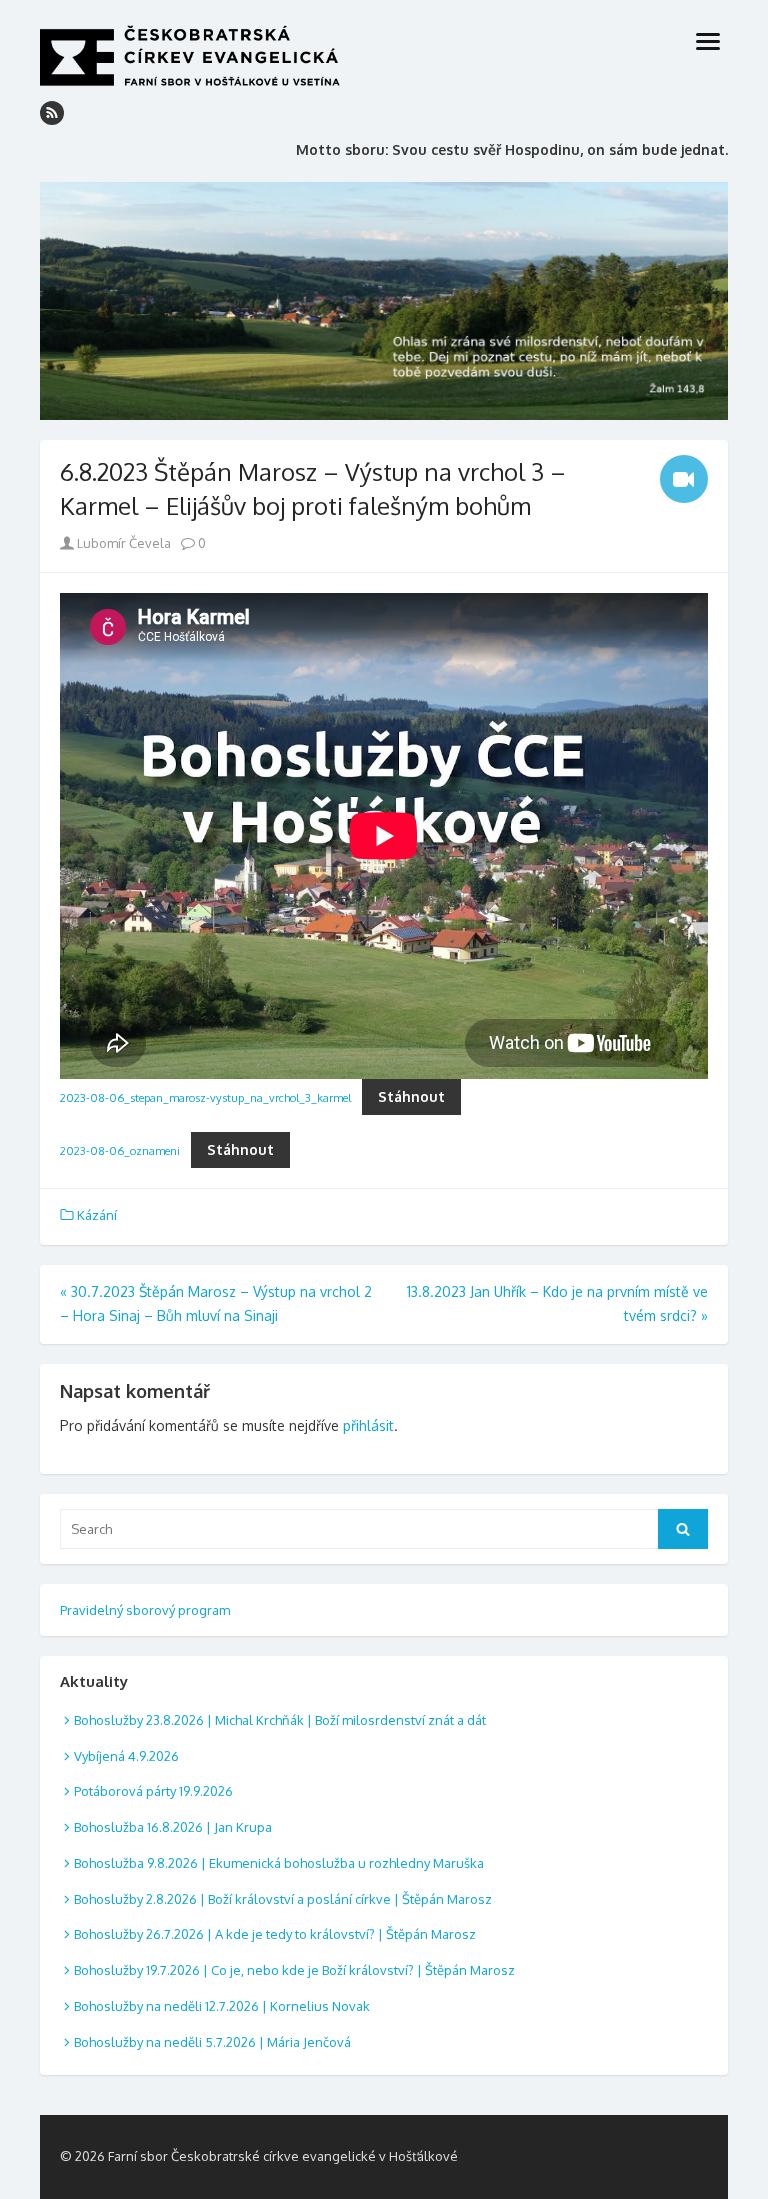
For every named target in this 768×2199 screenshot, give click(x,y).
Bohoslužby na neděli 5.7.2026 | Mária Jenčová (212, 2042)
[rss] (52, 113)
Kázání (97, 1215)
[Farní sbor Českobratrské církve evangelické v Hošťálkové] (384, 301)
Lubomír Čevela (122, 543)
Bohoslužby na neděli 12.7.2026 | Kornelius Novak (222, 2006)
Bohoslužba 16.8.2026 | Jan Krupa (173, 1827)
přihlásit (368, 1425)
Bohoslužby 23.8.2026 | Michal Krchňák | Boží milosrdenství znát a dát (280, 1720)
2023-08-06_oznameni (120, 1150)
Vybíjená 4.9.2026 (126, 1756)
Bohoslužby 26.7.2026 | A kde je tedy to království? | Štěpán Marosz (275, 1934)
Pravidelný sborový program (145, 1610)
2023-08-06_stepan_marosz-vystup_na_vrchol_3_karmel (205, 1097)
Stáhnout (411, 1096)
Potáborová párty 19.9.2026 (153, 1791)
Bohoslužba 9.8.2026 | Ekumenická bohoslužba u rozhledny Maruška (279, 1863)
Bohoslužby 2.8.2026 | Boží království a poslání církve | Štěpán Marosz (283, 1899)
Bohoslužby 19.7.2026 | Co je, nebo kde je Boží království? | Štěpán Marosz (294, 1970)
